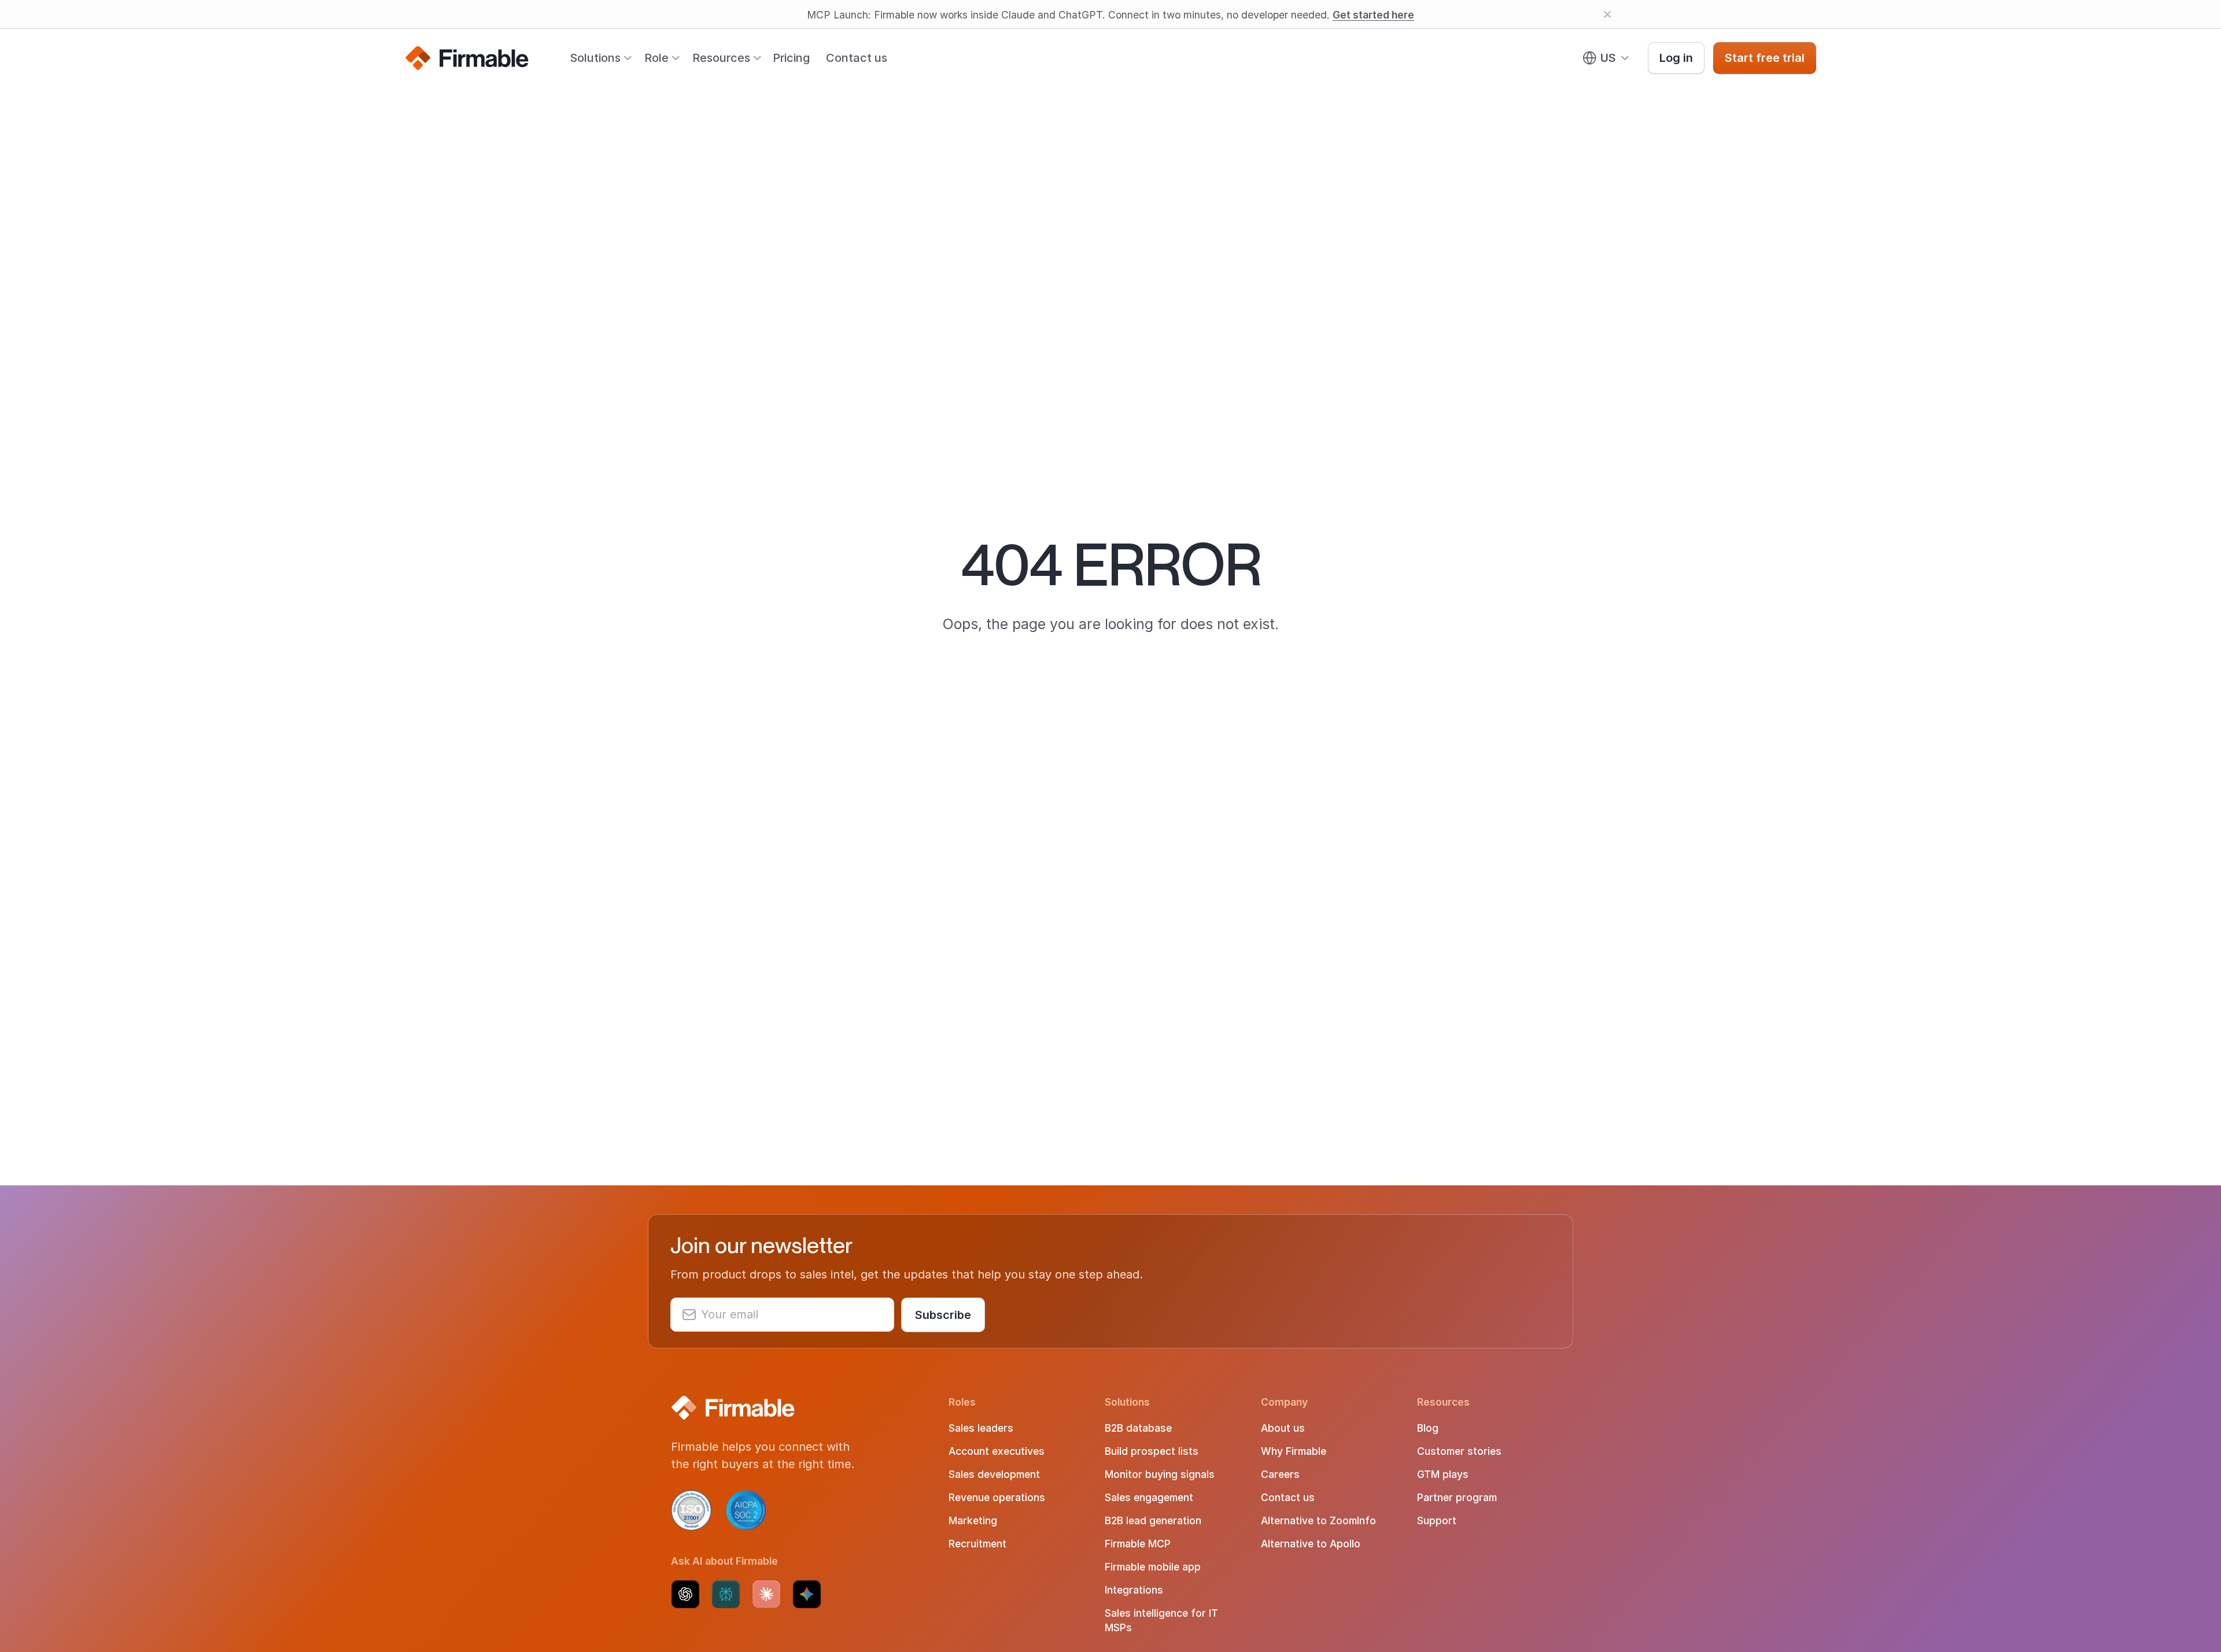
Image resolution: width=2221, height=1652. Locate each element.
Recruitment (977, 1544)
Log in (1676, 58)
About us (1283, 1428)
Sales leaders (981, 1428)
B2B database (1138, 1428)
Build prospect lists (1152, 1451)
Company (1284, 1402)
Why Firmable (1294, 1451)
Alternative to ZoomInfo (1318, 1520)
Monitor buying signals (1160, 1474)
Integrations (1134, 1590)
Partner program (1457, 1497)
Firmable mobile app (1153, 1567)
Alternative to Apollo (1311, 1544)
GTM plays (1443, 1474)
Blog (1428, 1428)
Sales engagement (1149, 1497)
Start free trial (1765, 58)
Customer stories (1459, 1451)
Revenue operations (997, 1497)
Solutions (595, 58)
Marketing (973, 1520)
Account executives (997, 1451)
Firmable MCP (1138, 1544)
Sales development (994, 1474)
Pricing (791, 58)
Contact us (857, 58)
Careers (1280, 1474)
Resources (721, 58)
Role (656, 58)
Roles (962, 1402)
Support (1437, 1520)
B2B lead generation (1153, 1520)
